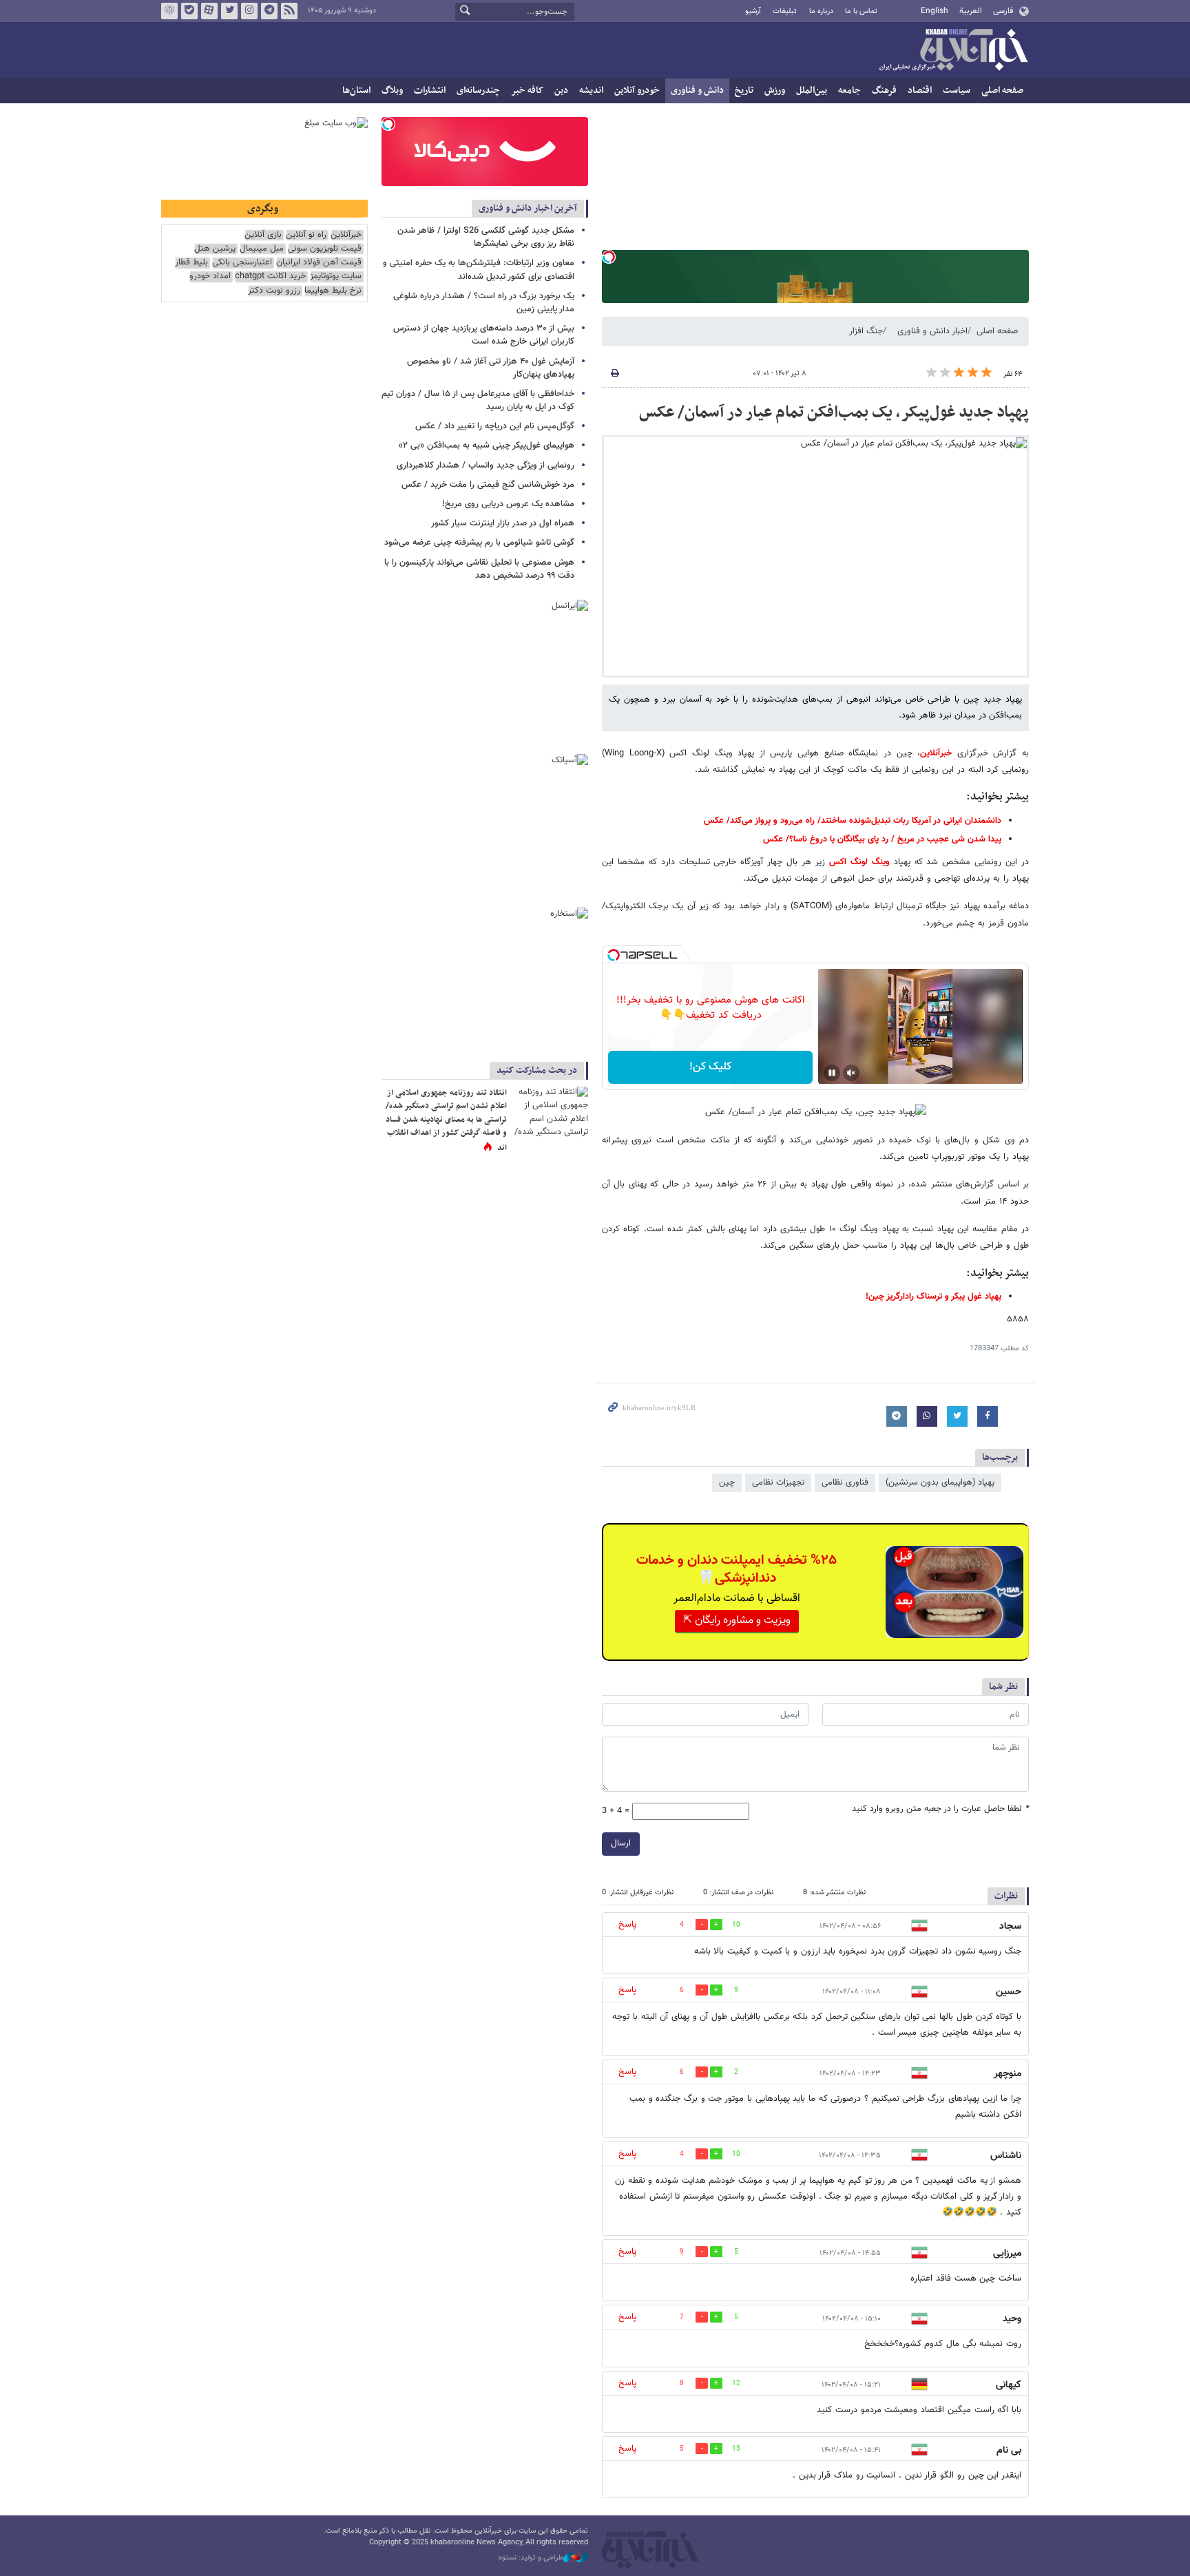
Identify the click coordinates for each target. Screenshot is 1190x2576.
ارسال (621, 1843)
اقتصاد (920, 91)
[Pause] (832, 1073)
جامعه (849, 91)
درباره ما (821, 11)
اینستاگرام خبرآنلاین (249, 11)
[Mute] (851, 1073)
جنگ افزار (866, 331)
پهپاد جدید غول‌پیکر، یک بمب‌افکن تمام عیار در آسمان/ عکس (834, 412)
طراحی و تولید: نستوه (531, 2558)
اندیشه (591, 91)
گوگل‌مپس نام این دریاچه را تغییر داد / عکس (495, 426)
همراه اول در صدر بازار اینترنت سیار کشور (503, 523)
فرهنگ (884, 91)
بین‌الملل (812, 91)
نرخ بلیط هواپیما (333, 291)
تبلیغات (785, 11)
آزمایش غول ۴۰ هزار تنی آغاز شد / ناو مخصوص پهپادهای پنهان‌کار (491, 368)
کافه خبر (527, 91)
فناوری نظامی (845, 1483)
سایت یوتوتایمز (336, 276)
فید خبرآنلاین (289, 11)
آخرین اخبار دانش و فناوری (528, 208)
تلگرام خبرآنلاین (269, 11)
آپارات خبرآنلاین (209, 11)
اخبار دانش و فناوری (932, 331)
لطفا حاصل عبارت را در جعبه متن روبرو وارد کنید (940, 1809)
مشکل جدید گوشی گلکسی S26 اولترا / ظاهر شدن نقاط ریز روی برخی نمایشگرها (486, 237)
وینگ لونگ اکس (859, 862)
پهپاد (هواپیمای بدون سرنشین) (940, 1483)
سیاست (957, 91)
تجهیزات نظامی (778, 1483)
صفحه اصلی (1002, 91)
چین (727, 1483)
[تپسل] (609, 257)
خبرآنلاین (953, 51)
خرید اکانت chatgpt (270, 276)
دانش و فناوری (697, 91)
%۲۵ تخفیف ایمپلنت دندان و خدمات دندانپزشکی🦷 (737, 1569)
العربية (971, 11)
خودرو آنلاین (637, 91)
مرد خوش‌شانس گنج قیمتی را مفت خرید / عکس (488, 485)
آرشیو (753, 11)
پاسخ (627, 1925)
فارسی (1003, 11)
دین (561, 91)
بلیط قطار (191, 263)
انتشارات (430, 91)
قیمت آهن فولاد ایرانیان (319, 263)
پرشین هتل (215, 249)
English (935, 11)
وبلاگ (392, 91)
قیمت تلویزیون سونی (325, 249)
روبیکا (169, 11)
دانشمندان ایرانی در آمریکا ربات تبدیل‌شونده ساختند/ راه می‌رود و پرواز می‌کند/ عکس (853, 821)
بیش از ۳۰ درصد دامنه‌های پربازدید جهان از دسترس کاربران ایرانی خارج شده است (484, 335)
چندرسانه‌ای (478, 91)
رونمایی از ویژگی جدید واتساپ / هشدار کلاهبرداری (486, 465)
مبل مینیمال (262, 249)
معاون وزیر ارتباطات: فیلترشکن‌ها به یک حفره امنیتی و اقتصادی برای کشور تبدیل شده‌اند (479, 270)
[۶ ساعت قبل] (550, 1112)
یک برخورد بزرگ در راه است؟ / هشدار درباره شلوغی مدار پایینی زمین (484, 303)
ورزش (775, 91)
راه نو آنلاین (306, 235)
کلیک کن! (710, 1067)
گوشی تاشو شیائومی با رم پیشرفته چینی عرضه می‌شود (479, 543)
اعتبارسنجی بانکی (242, 263)
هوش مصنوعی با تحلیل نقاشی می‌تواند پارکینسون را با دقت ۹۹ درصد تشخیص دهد (479, 569)
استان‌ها (356, 91)
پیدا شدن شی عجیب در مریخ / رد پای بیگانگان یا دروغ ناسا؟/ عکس (882, 839)
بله (189, 11)
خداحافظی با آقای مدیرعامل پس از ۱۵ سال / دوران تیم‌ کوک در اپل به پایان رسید (478, 400)
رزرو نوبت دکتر (274, 291)
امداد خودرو (210, 276)
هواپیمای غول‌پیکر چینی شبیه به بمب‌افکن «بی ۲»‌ (487, 446)
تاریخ (744, 91)
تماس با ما (861, 11)
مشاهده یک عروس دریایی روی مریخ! (508, 504)
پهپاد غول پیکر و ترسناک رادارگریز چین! (933, 1297)
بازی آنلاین (263, 235)
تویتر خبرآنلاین (229, 11)
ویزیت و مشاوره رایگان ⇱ (737, 1621)
